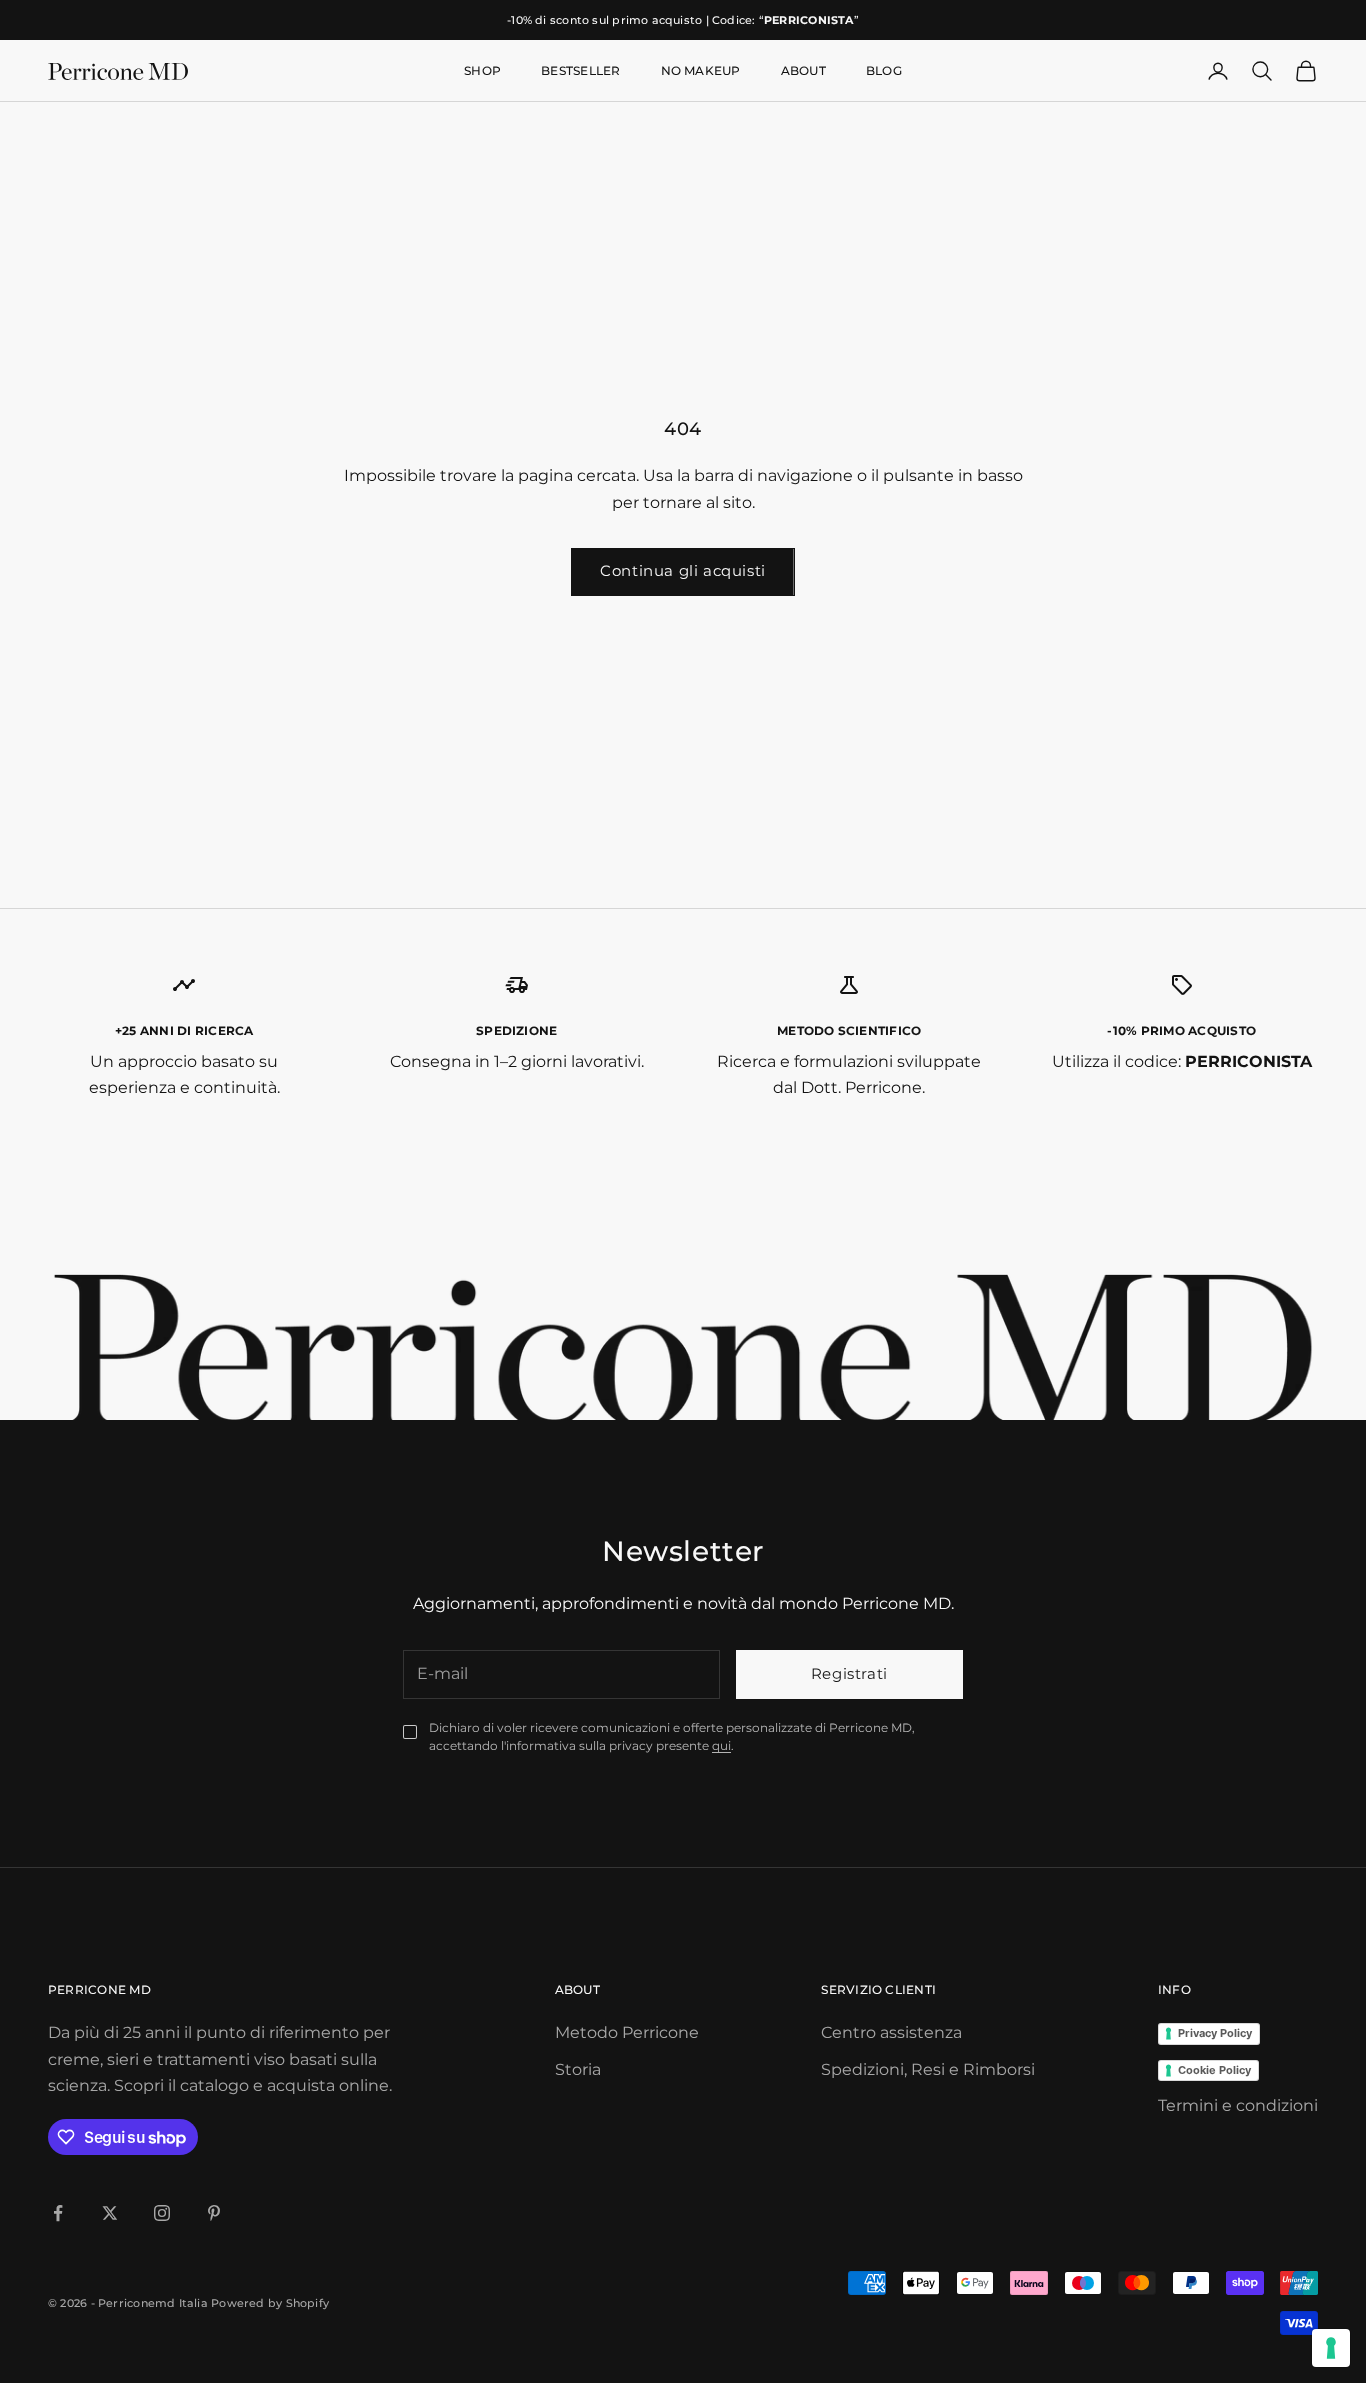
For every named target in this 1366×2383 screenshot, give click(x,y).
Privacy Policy (1215, 2033)
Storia (578, 2069)
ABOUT (803, 70)
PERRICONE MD (99, 1989)
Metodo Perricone (627, 2032)
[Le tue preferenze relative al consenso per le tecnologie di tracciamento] (1331, 2348)
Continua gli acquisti (683, 570)
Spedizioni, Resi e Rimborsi (928, 2069)
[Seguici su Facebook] (58, 2213)
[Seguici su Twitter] (110, 2213)
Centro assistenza (891, 2032)
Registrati (849, 1673)
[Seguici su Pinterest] (214, 2213)
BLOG (884, 70)
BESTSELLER (580, 70)
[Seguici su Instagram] (162, 2213)
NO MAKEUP (701, 70)
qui (721, 1745)
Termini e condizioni (1238, 2105)
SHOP (482, 70)
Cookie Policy (1214, 2070)
